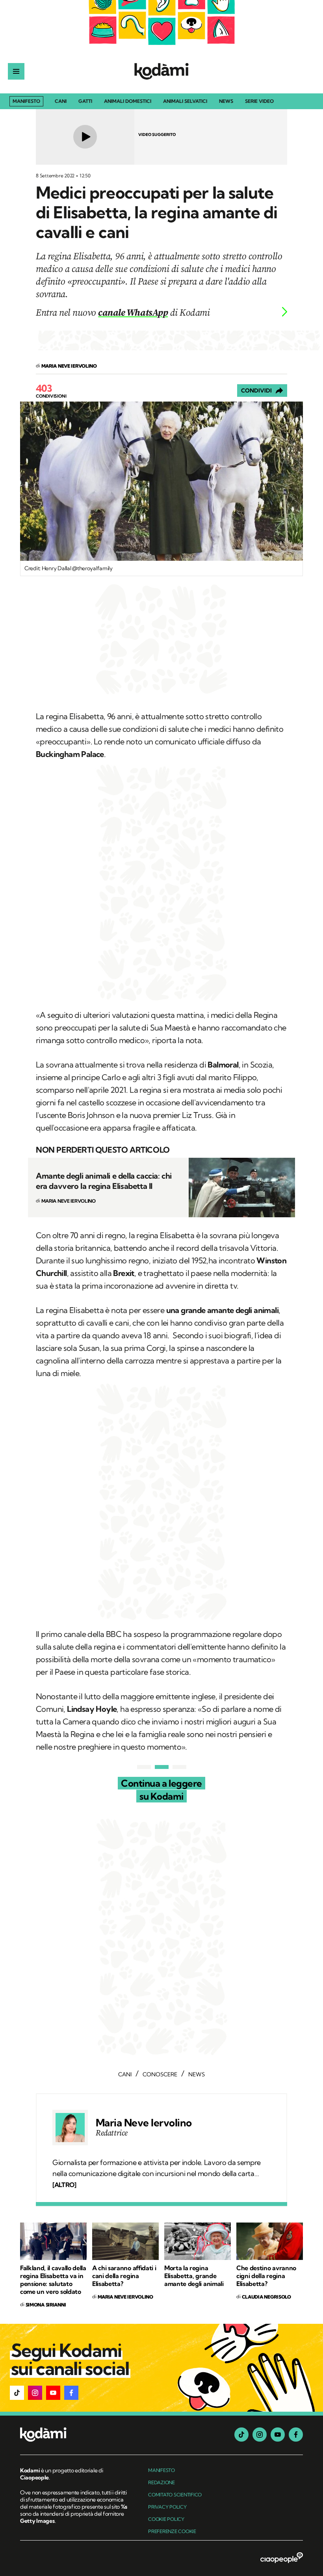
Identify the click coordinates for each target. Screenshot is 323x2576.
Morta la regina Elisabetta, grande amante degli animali (194, 2276)
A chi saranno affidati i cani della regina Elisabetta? (124, 2276)
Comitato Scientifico (175, 2495)
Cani (61, 101)
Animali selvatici (185, 101)
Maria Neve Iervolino (144, 2123)
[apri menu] (16, 71)
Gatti (85, 101)
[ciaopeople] (282, 2558)
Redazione (161, 2482)
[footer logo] (74, 2435)
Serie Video (259, 101)
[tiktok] (241, 2435)
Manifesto (26, 101)
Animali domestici (128, 101)
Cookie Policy (166, 2519)
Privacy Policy (167, 2507)
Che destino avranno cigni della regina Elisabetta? (266, 2276)
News (226, 101)
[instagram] (260, 2435)
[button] (17, 2393)
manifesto (161, 2470)
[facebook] (296, 2435)
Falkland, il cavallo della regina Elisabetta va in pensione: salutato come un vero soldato (53, 2280)
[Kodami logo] (161, 71)
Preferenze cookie (172, 2531)
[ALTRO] (64, 2185)
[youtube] (278, 2435)
